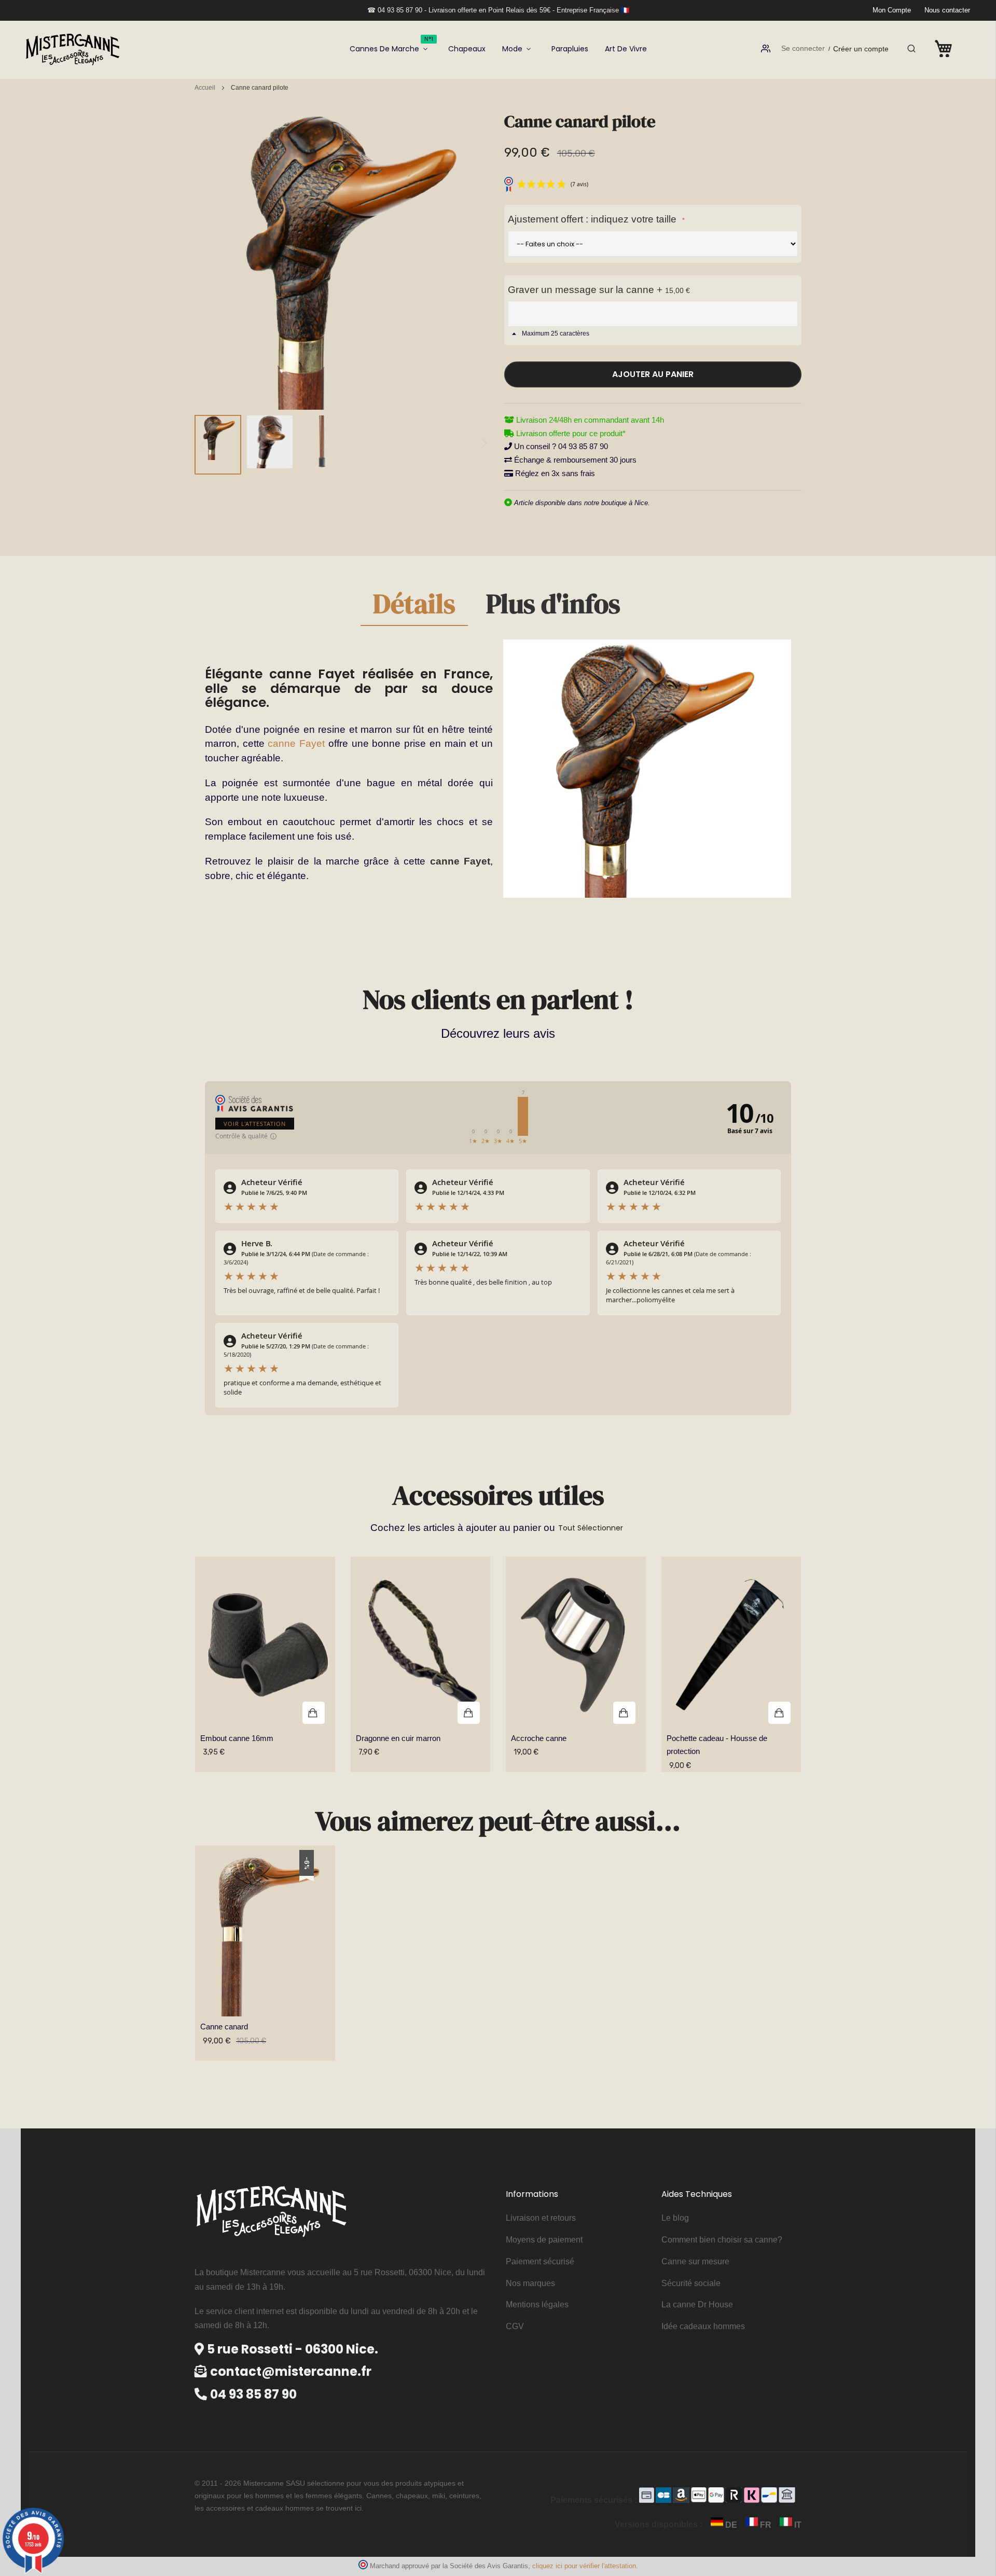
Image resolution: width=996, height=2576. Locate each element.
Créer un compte (861, 49)
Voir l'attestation (255, 1124)
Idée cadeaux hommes (703, 2326)
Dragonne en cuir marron (398, 1738)
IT (797, 2525)
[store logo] (73, 48)
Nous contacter (947, 10)
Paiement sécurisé (540, 2261)
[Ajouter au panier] (265, 1646)
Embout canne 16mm (237, 1738)
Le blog (675, 2218)
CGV (515, 2326)
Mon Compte (892, 10)
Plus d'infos (553, 606)
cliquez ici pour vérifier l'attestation (584, 2566)
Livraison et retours (541, 2218)
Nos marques (530, 2283)
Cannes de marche (391, 45)
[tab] (414, 608)
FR (766, 2525)
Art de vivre (626, 49)
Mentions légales (537, 2305)
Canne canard (224, 2027)
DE (731, 2525)
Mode (512, 49)
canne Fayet (296, 743)
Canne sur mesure (695, 2261)
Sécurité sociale (691, 2283)
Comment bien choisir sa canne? (722, 2240)
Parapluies (570, 49)
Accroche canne (539, 1738)
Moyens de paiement (544, 2240)
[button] (218, 445)
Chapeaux (467, 49)
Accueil (205, 88)
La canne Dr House (697, 2305)
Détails (414, 606)
